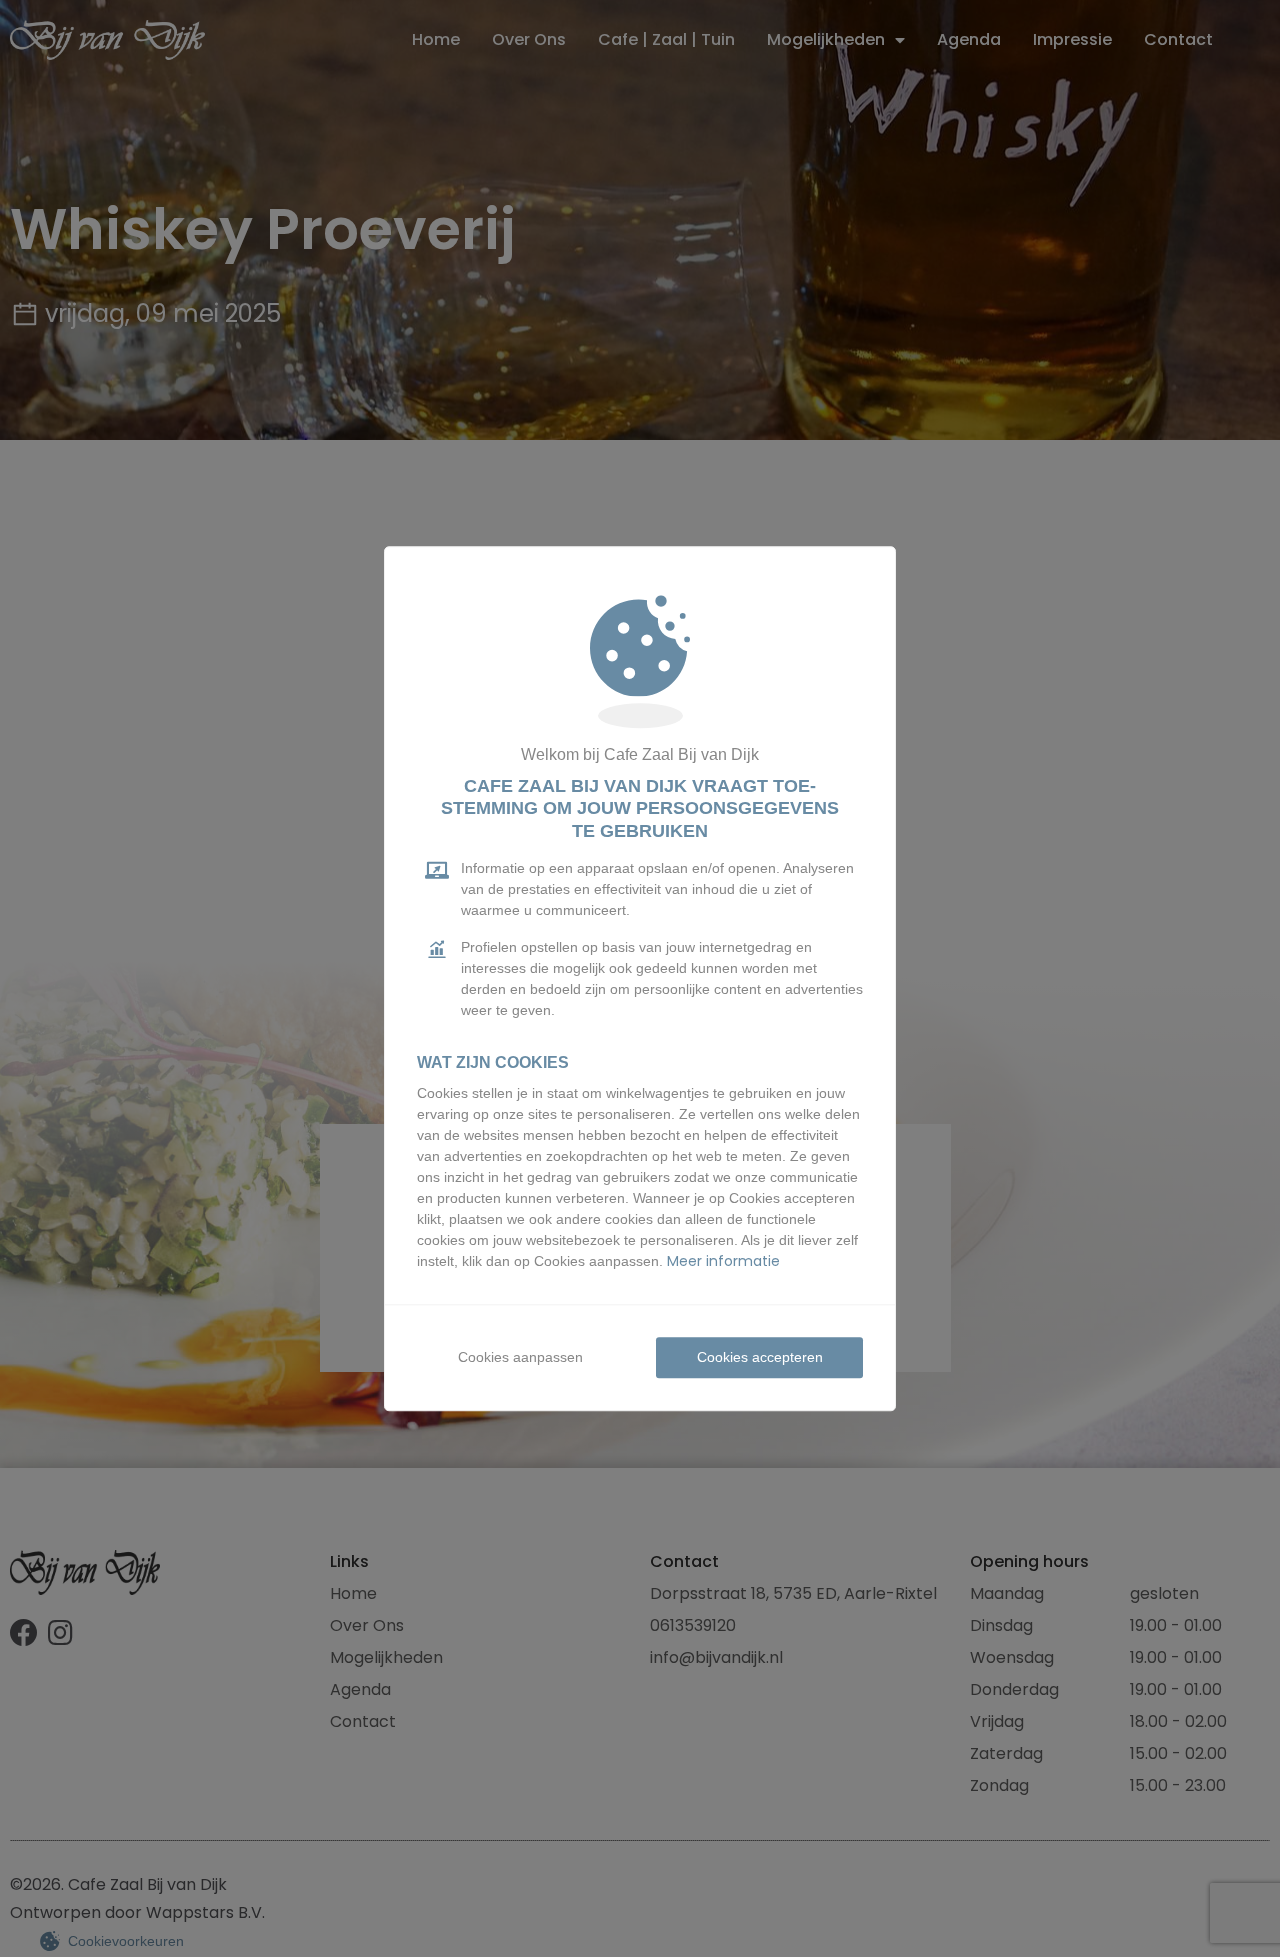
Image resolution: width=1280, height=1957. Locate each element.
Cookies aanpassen (520, 1357)
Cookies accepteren (760, 1357)
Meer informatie (723, 1261)
